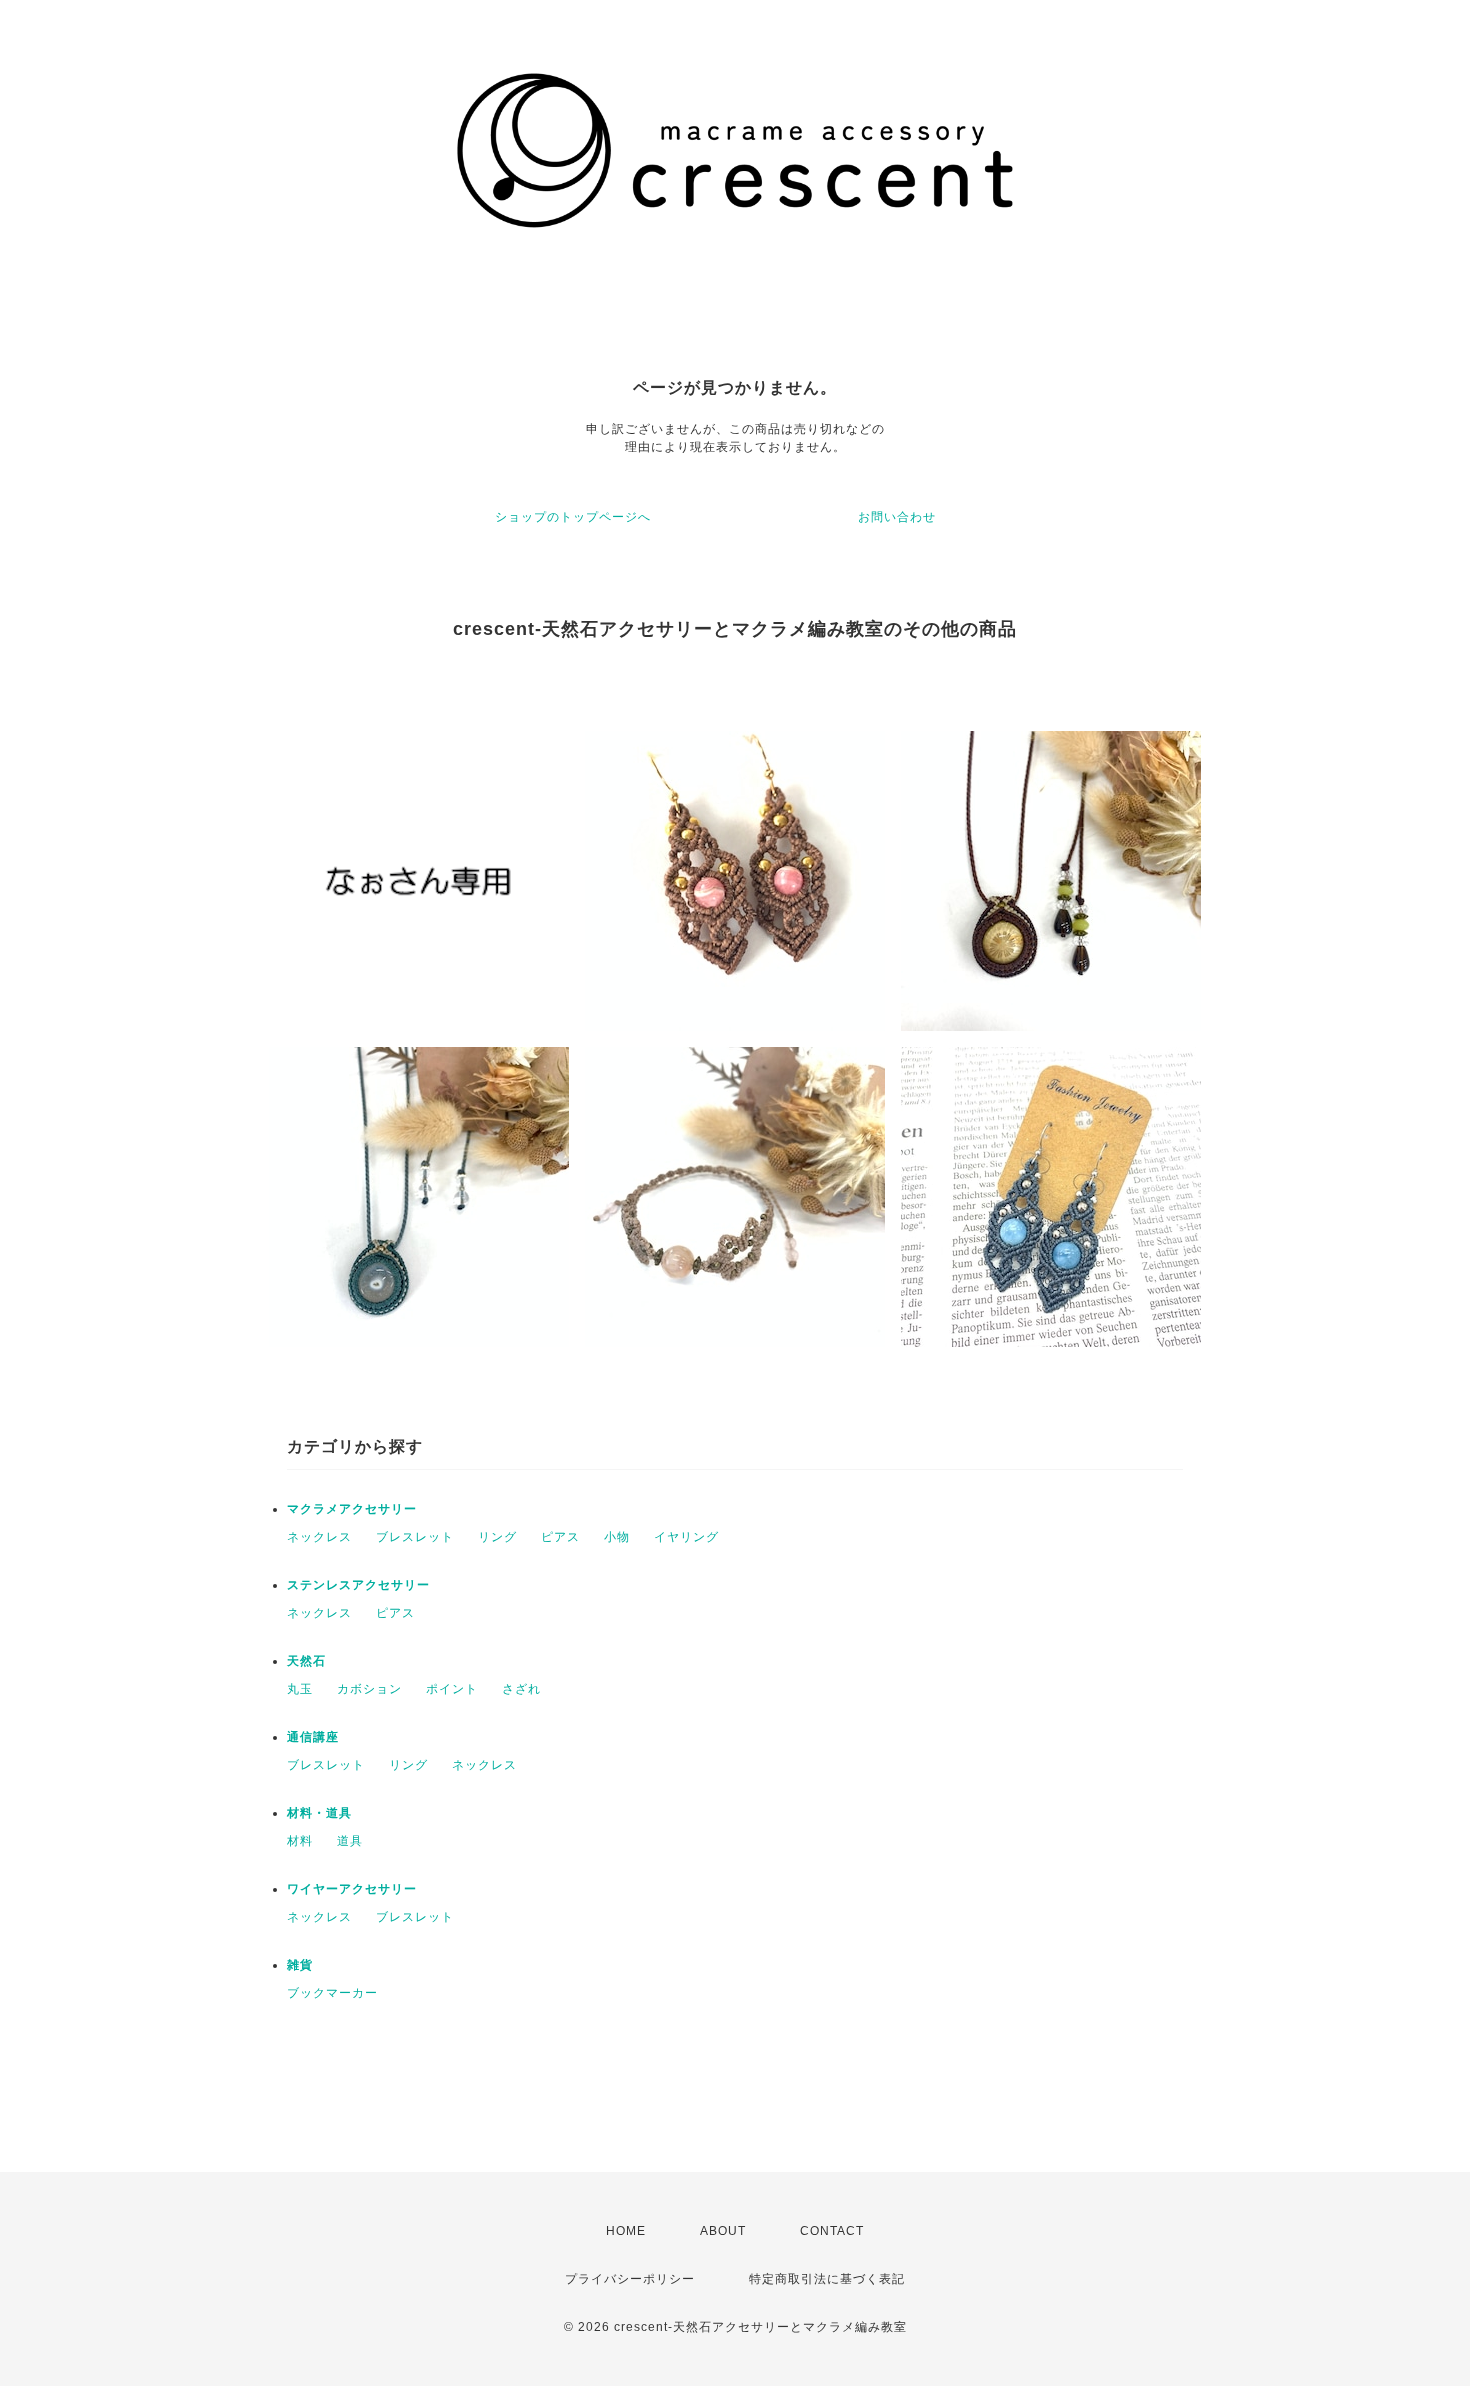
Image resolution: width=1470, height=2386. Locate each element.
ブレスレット (415, 1537)
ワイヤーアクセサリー (352, 1889)
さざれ (521, 1689)
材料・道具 (319, 1813)
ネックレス (319, 1537)
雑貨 (300, 1965)
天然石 (306, 1661)
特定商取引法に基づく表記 (827, 2279)
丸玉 (300, 1689)
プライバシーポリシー (630, 2279)
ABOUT (723, 2231)
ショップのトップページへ (573, 517)
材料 (300, 1841)
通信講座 (313, 1737)
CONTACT (832, 2231)
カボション (369, 1689)
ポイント (452, 1689)
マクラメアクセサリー (352, 1509)
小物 (617, 1537)
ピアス (560, 1537)
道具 (350, 1841)
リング (497, 1537)
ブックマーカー (332, 1993)
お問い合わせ (897, 517)
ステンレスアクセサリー (358, 1585)
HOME (626, 2231)
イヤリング (686, 1537)
